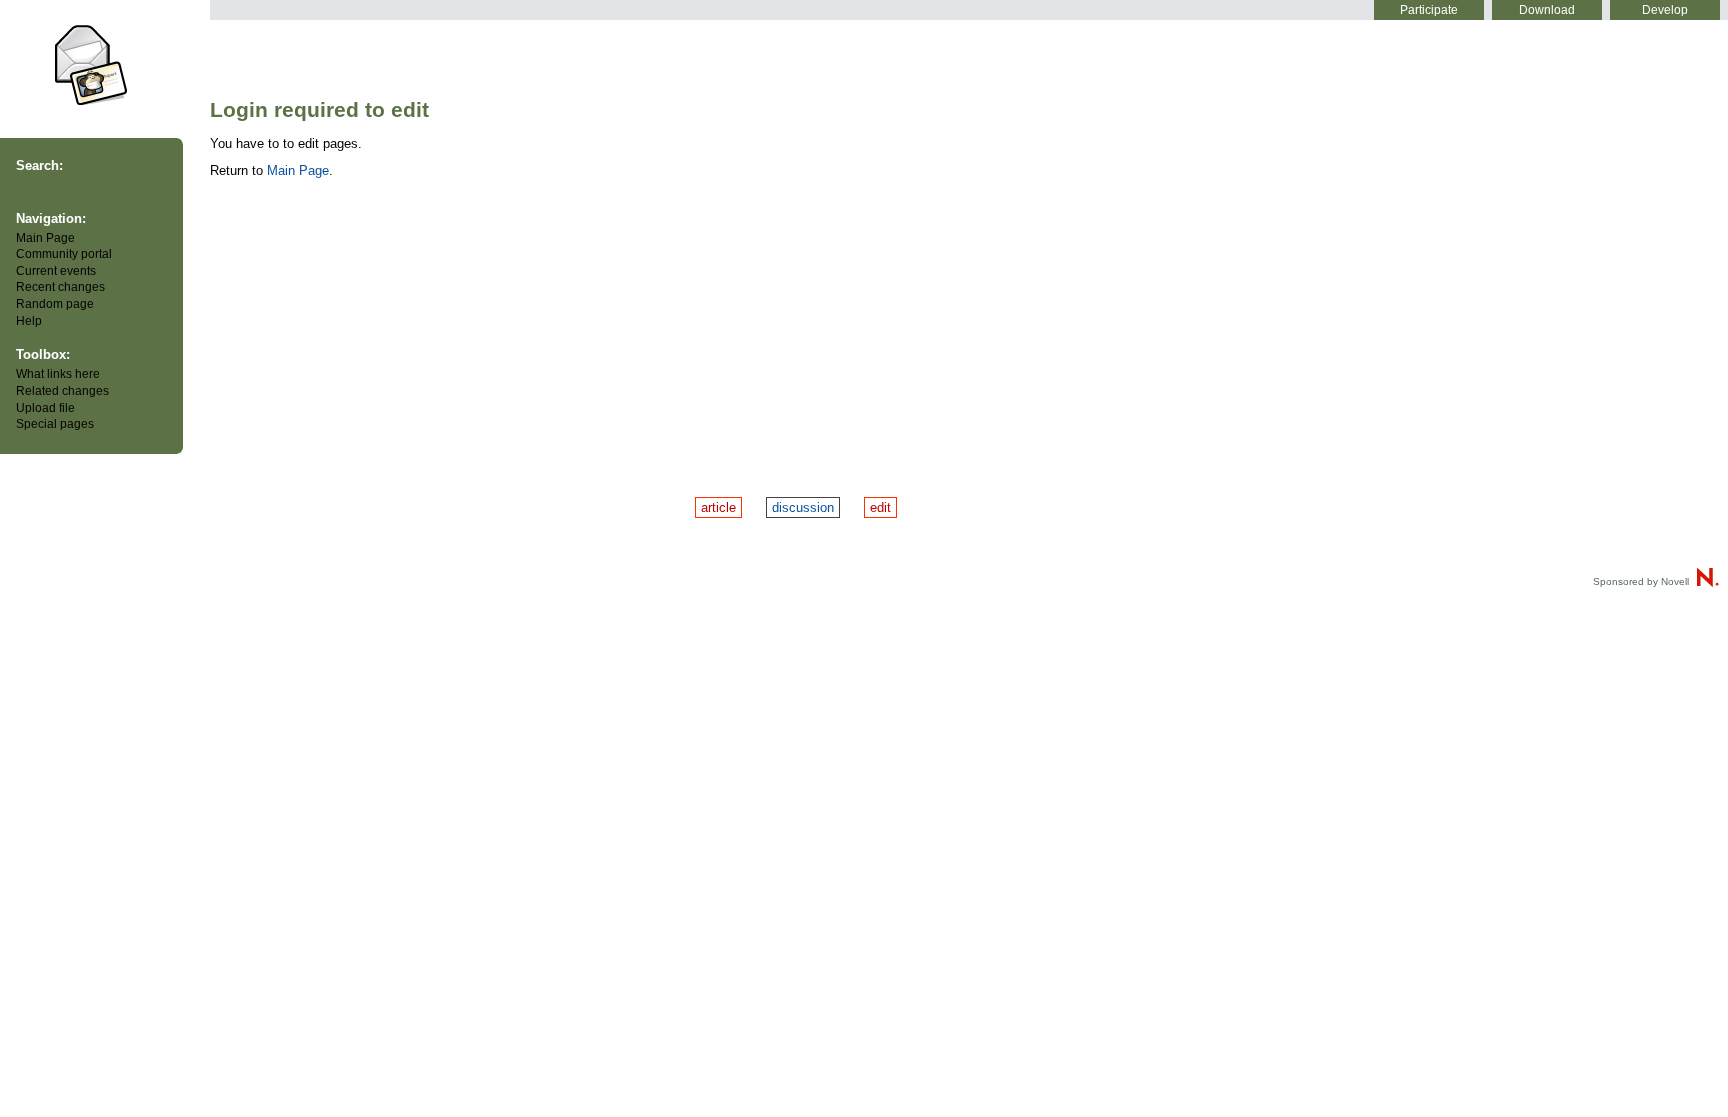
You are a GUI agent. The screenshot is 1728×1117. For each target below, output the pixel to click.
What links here (58, 374)
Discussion (803, 507)
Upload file (45, 408)
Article (718, 507)
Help (29, 321)
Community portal (64, 254)
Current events (56, 271)
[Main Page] (92, 63)
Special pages (55, 424)
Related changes (62, 391)
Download (1547, 10)
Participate (1429, 10)
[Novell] (1706, 581)
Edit (880, 507)
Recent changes (60, 287)
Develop (1665, 10)
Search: (39, 165)
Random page (55, 304)
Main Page (45, 238)
